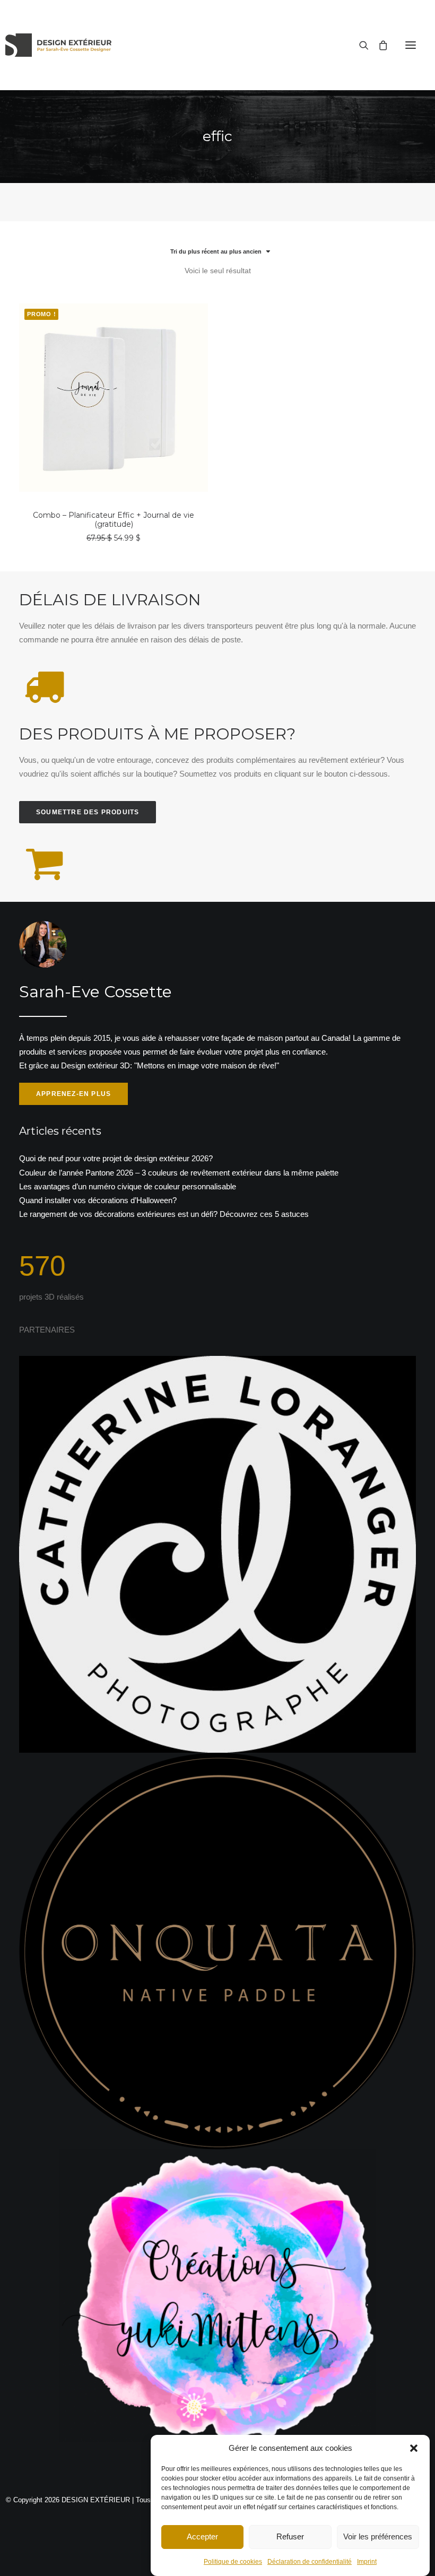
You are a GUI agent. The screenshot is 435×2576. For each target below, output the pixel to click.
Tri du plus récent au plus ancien (216, 251)
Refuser (290, 2536)
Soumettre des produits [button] (88, 812)
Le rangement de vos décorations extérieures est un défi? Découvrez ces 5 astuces (164, 1214)
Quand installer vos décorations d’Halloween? (98, 1200)
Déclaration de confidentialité (310, 2562)
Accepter (202, 2536)
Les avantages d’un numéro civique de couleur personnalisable (128, 1186)
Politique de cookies (233, 2562)
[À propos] (217, 1013)
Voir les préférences (378, 2536)
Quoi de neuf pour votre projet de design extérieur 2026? (116, 1158)
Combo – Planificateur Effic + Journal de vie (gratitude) (114, 520)
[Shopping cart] (378, 45)
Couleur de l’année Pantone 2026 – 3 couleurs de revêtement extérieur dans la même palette (179, 1173)
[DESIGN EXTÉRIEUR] (58, 45)
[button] (414, 2448)
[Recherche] (359, 45)
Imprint (367, 2562)
